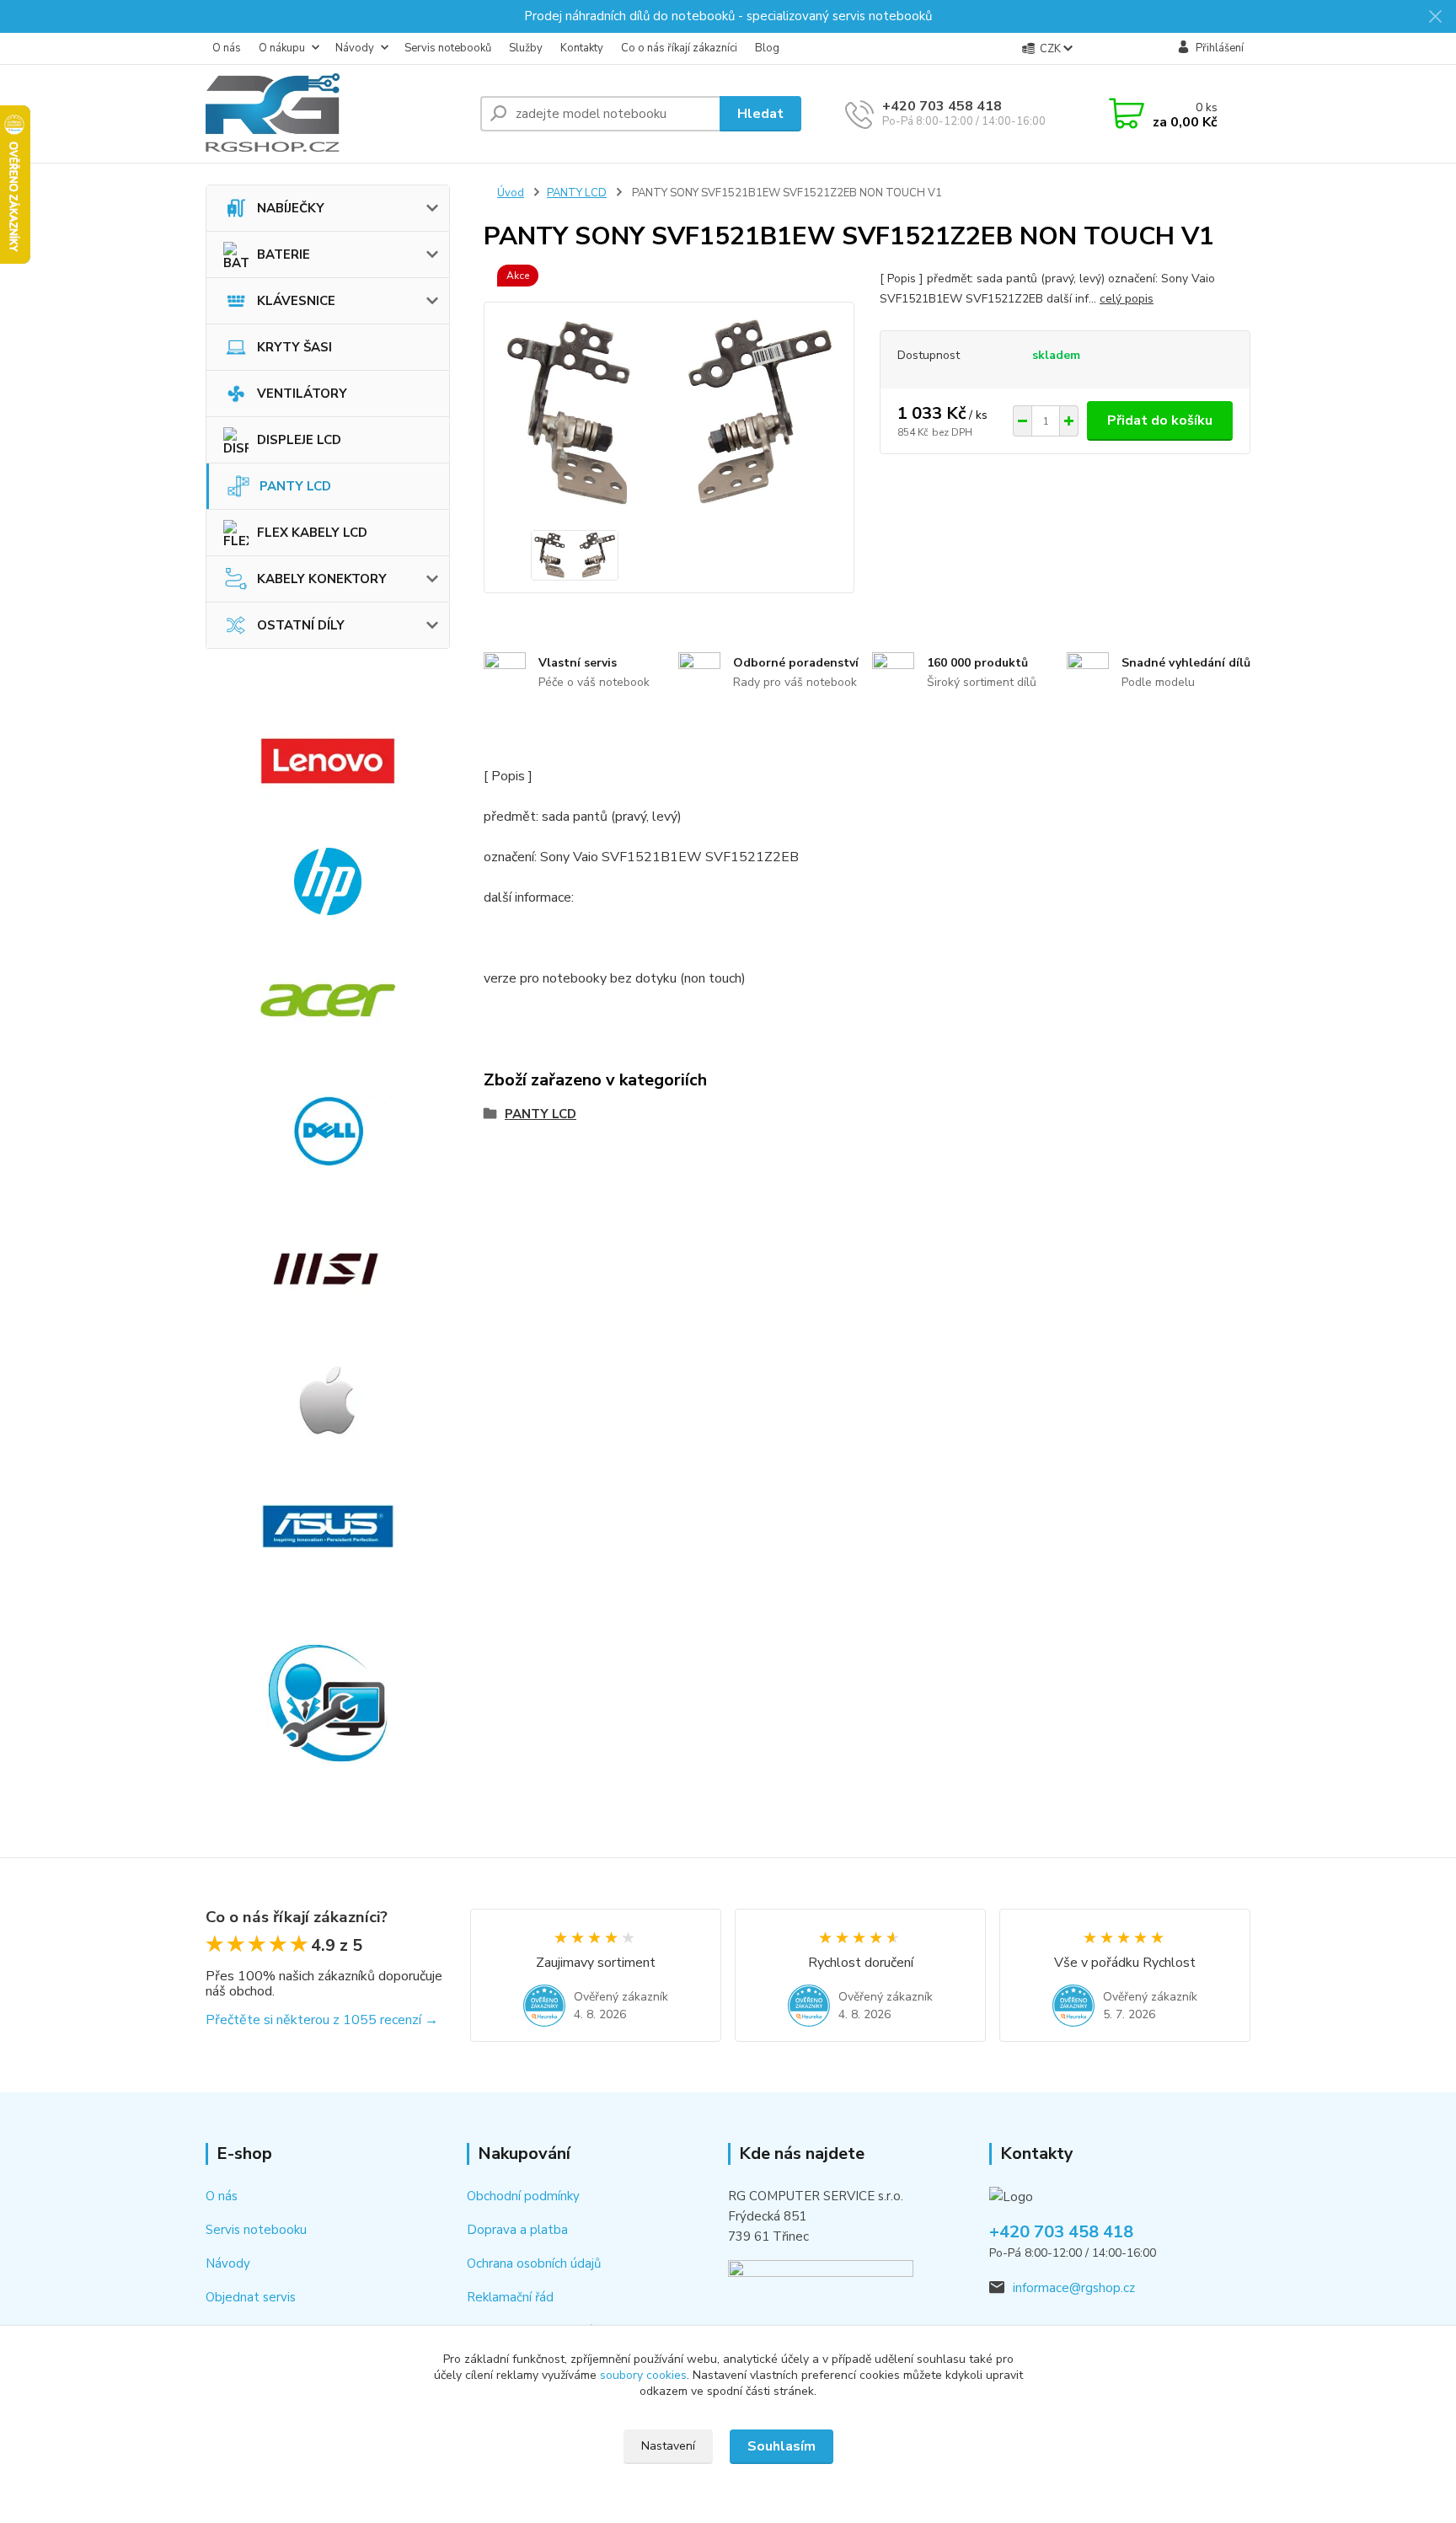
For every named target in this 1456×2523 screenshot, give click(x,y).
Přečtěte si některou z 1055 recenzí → (322, 2020)
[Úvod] (336, 114)
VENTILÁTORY (302, 394)
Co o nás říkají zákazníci (679, 48)
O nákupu (282, 48)
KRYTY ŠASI (294, 347)
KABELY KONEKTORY (322, 579)
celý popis (1127, 299)
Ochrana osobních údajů (534, 2263)
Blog (767, 48)
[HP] (328, 881)
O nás (227, 48)
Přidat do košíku (1160, 420)
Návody (355, 48)
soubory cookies (643, 2375)
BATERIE (284, 254)
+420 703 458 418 (942, 106)
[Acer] (328, 1000)
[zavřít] (1435, 17)
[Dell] (328, 1131)
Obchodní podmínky (523, 2196)
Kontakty (582, 48)
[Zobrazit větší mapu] (821, 2288)
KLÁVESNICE (296, 301)
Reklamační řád (510, 2297)
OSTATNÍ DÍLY (301, 625)
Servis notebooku (256, 2230)
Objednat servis (251, 2297)
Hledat (760, 114)
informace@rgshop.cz (1074, 2288)
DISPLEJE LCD (299, 440)
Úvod (511, 193)
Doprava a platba (517, 2230)
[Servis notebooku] (328, 1703)
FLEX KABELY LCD (312, 533)
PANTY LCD (295, 486)
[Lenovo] (328, 761)
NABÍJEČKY (291, 208)
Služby (526, 48)
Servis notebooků (448, 48)
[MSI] (328, 1269)
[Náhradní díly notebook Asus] (328, 1526)
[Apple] (328, 1400)
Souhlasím (782, 2446)
